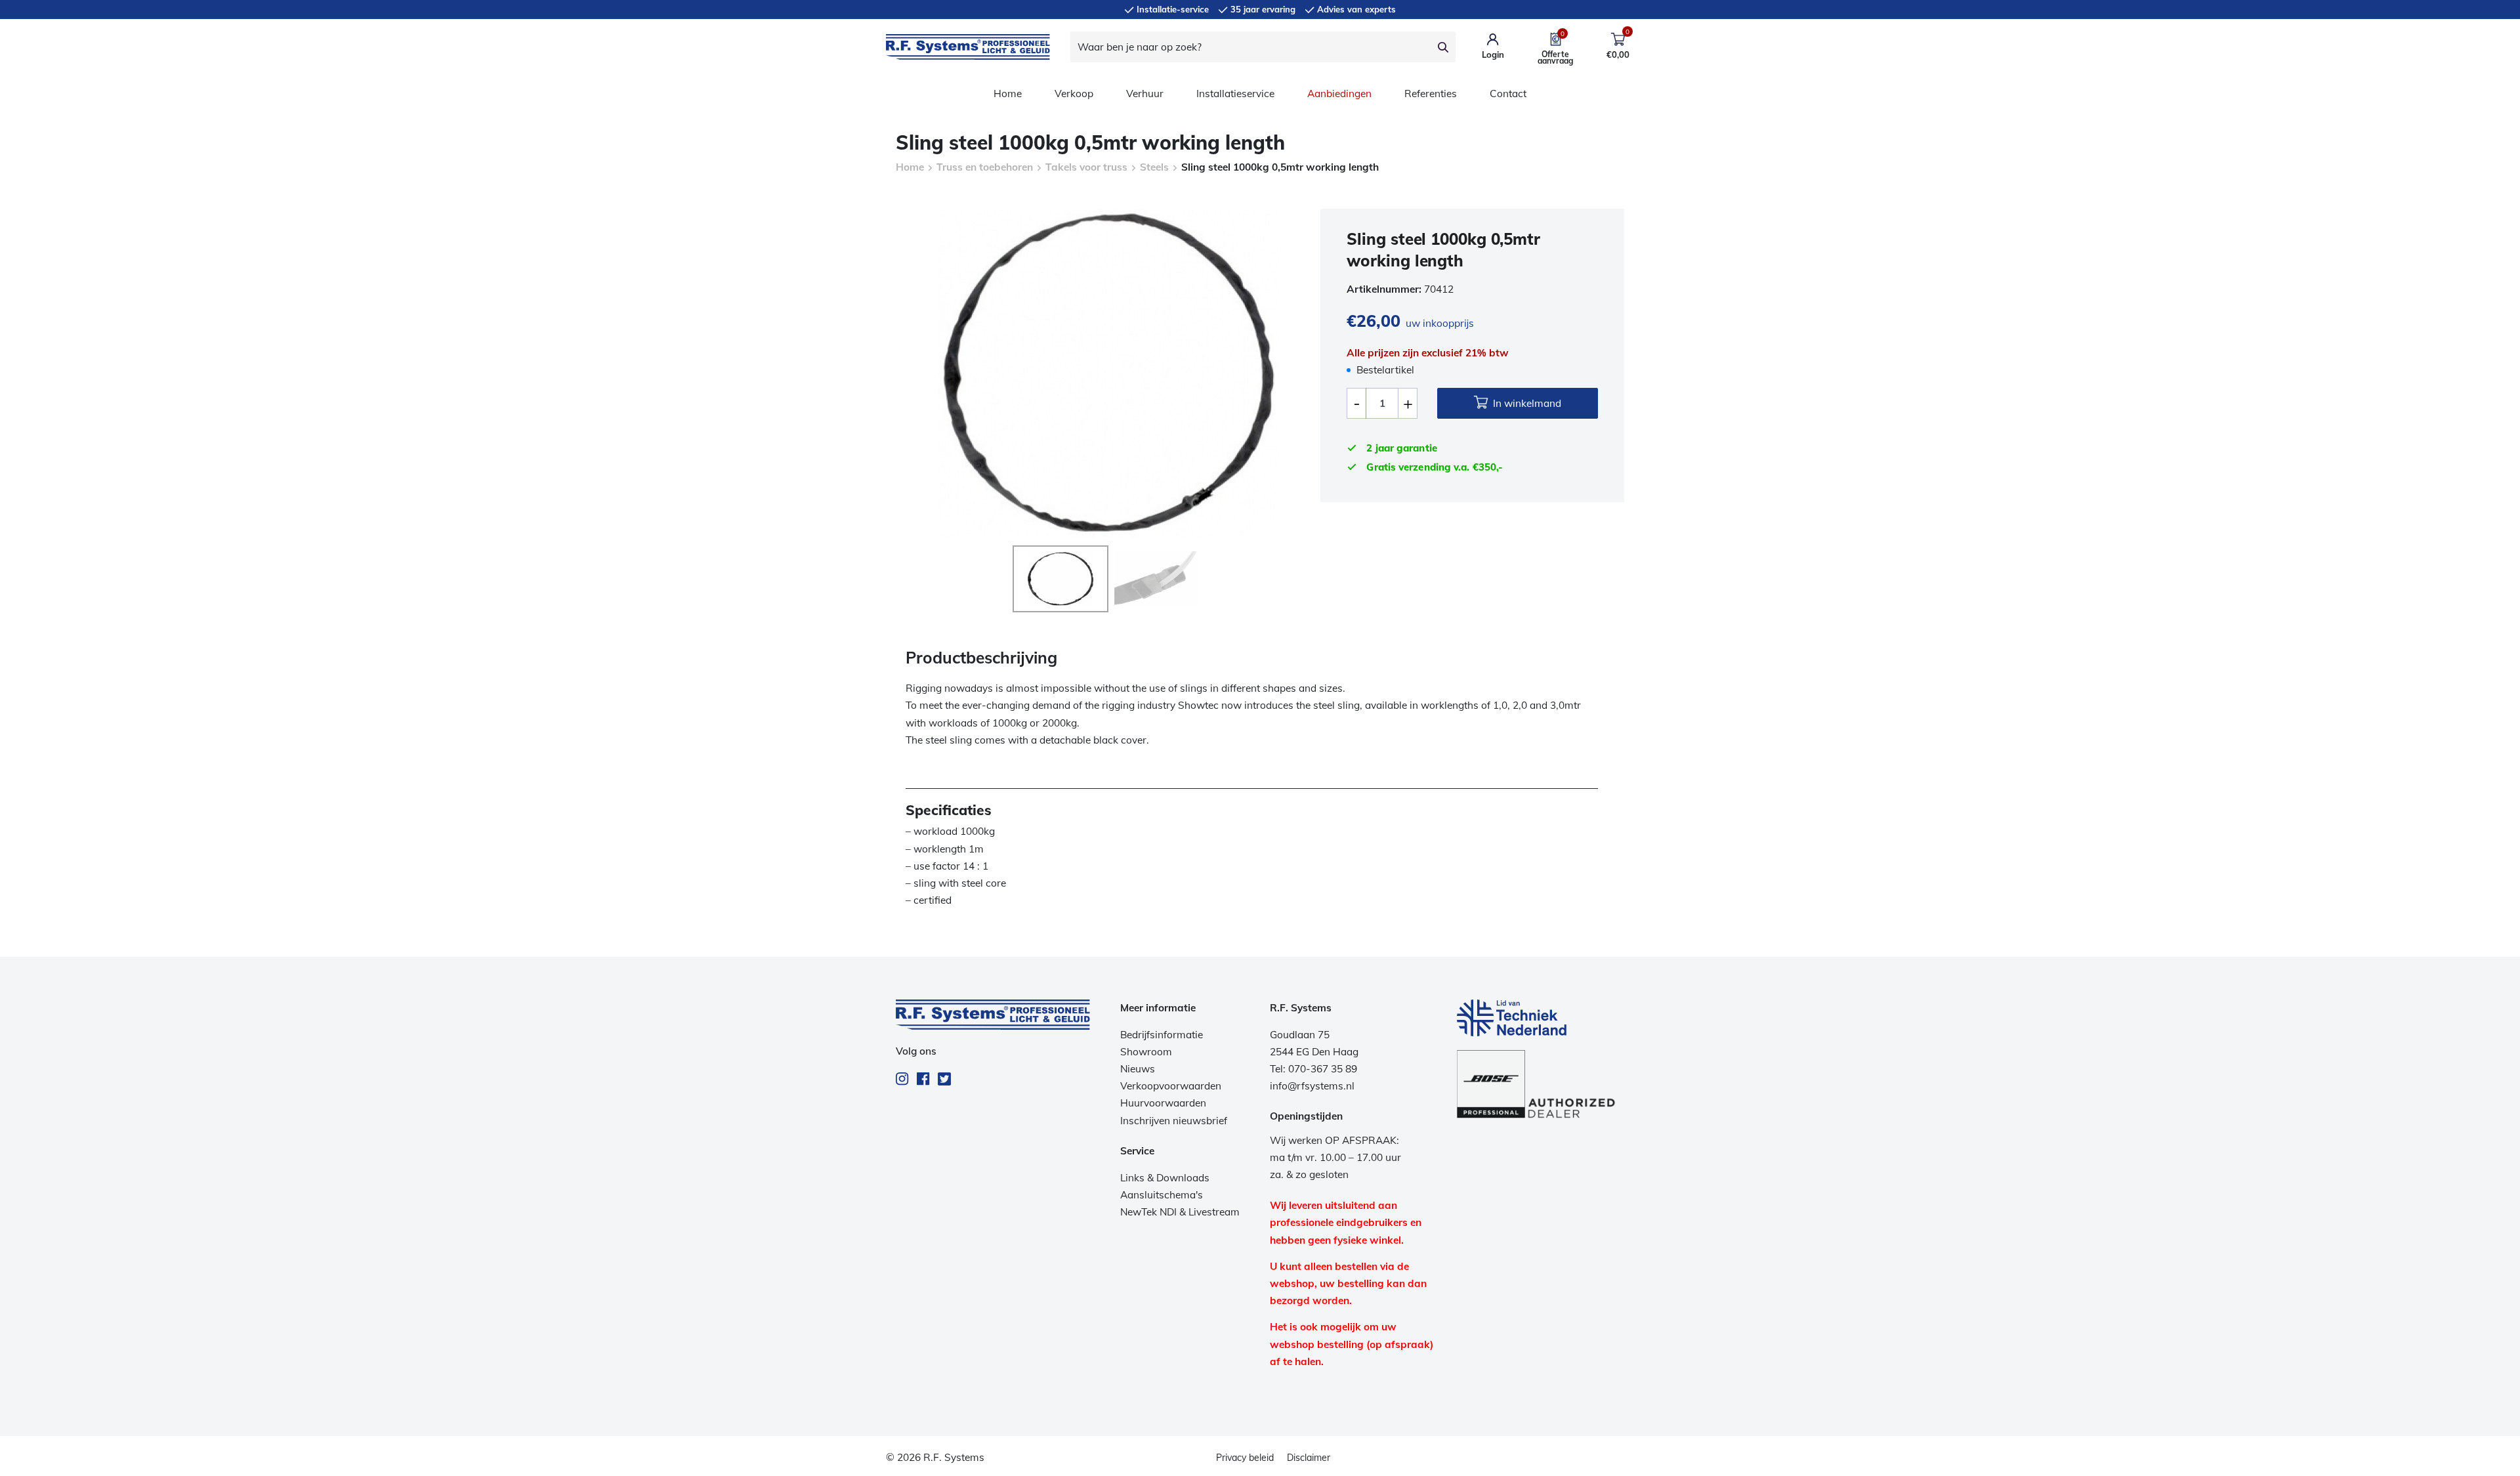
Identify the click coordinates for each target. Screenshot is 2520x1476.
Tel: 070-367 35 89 (1313, 1069)
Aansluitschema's (1162, 1195)
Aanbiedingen (1339, 94)
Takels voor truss (1086, 167)
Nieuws (1138, 1069)
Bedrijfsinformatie (1162, 1035)
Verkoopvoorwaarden (1171, 1086)
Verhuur (1145, 94)
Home (1008, 94)
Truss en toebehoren (985, 167)
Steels (1154, 167)
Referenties (1431, 94)
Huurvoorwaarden (1163, 1103)
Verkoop (1074, 94)
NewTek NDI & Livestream (1180, 1212)
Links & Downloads (1165, 1178)
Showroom (1146, 1052)
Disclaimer (1309, 1458)
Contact (1508, 94)
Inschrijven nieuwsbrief (1174, 1121)
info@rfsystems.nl (1312, 1086)
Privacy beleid (1245, 1458)
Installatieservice (1235, 94)
